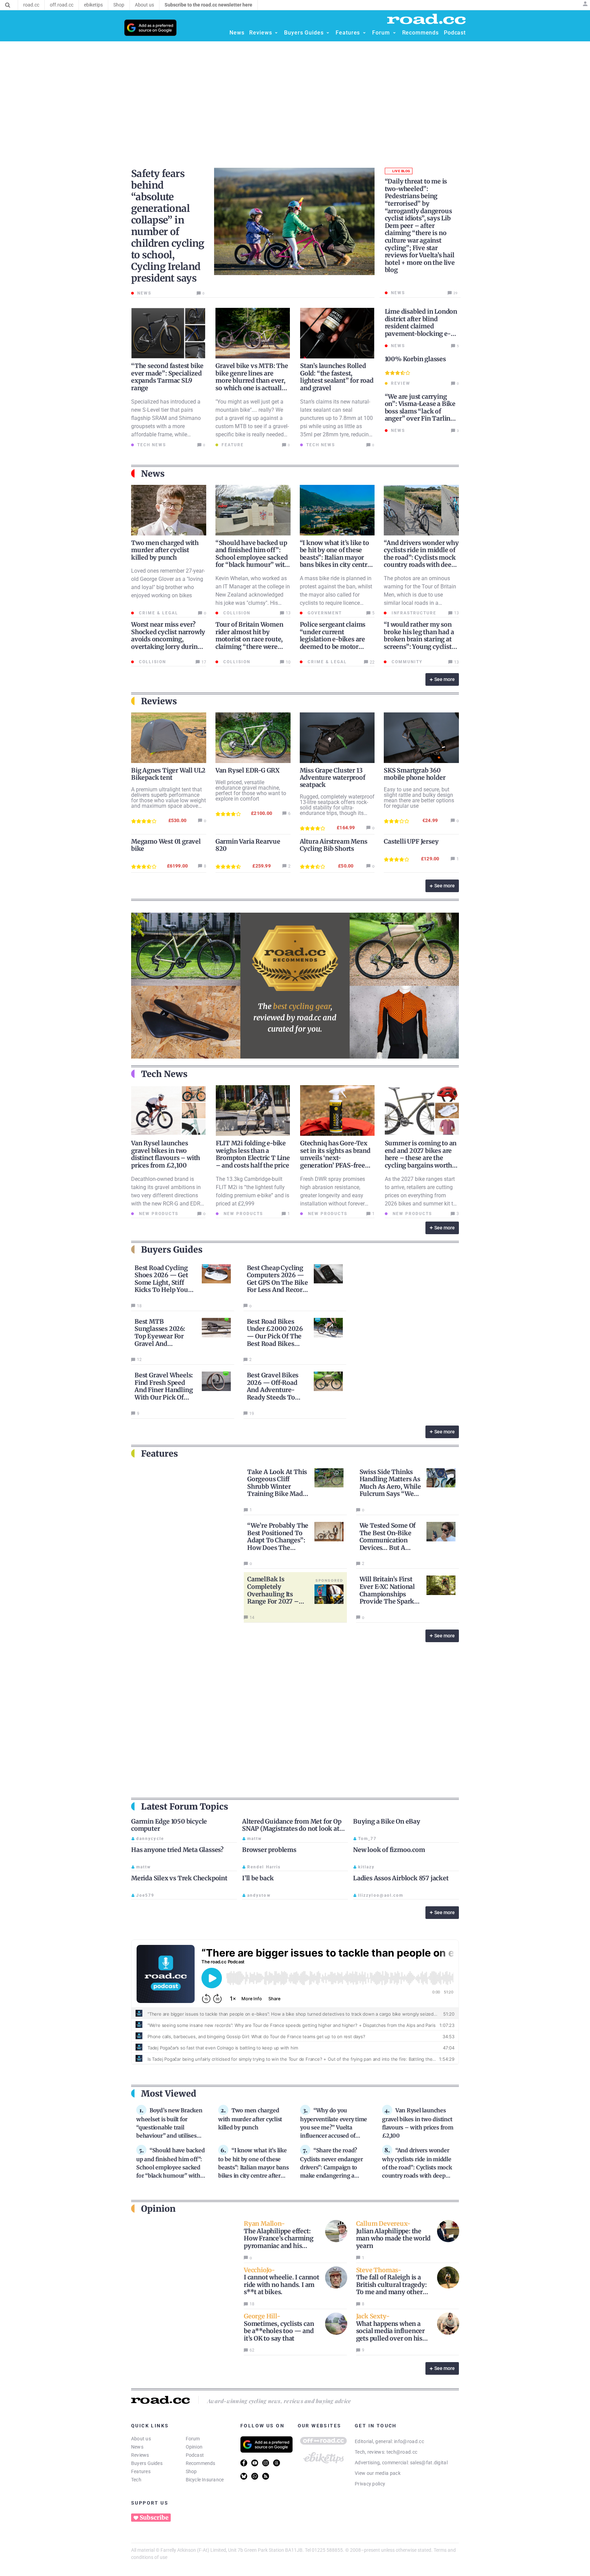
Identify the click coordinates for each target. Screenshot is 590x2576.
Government (324, 613)
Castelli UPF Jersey (411, 841)
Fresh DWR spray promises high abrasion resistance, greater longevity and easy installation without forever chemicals (333, 1195)
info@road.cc (409, 2441)
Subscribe (154, 2518)
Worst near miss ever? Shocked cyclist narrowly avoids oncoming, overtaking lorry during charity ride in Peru (168, 639)
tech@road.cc (402, 2452)
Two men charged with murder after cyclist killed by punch (165, 550)
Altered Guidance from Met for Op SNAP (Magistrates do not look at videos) (292, 1829)
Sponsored (329, 1580)
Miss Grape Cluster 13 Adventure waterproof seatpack (333, 778)
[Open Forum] (394, 33)
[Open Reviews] (276, 33)
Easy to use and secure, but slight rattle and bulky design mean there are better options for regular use (419, 798)
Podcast (195, 2455)
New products (158, 1214)
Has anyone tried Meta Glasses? (177, 1850)
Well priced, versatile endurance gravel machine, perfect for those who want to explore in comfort (251, 790)
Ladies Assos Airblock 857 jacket (401, 1878)
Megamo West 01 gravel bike (166, 845)
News (137, 2447)
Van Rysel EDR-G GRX (248, 770)
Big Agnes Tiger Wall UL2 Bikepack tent (168, 774)
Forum (193, 2439)
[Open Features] (364, 33)
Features (141, 2471)
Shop (191, 2471)
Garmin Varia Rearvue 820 (248, 845)
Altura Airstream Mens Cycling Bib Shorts (334, 845)
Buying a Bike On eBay (387, 1821)
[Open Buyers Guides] (328, 33)
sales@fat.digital (429, 2463)
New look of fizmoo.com (389, 1850)
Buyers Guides (147, 2463)
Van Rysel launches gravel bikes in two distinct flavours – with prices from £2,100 (166, 1154)
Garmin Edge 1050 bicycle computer (169, 1825)
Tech (136, 2480)
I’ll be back (258, 1878)
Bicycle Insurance (205, 2480)
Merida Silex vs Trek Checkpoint (179, 1878)
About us (141, 2439)
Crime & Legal (158, 613)
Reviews (140, 2455)
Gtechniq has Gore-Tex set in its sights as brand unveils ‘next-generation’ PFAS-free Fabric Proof (335, 1158)
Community (406, 662)
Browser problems (269, 1850)
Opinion (194, 2447)
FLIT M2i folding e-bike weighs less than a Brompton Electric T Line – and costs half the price (253, 1154)
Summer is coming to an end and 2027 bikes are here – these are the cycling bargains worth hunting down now (421, 1158)
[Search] (8, 5)
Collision (236, 613)
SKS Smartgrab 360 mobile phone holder (415, 774)
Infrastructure (413, 613)
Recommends (201, 2463)
